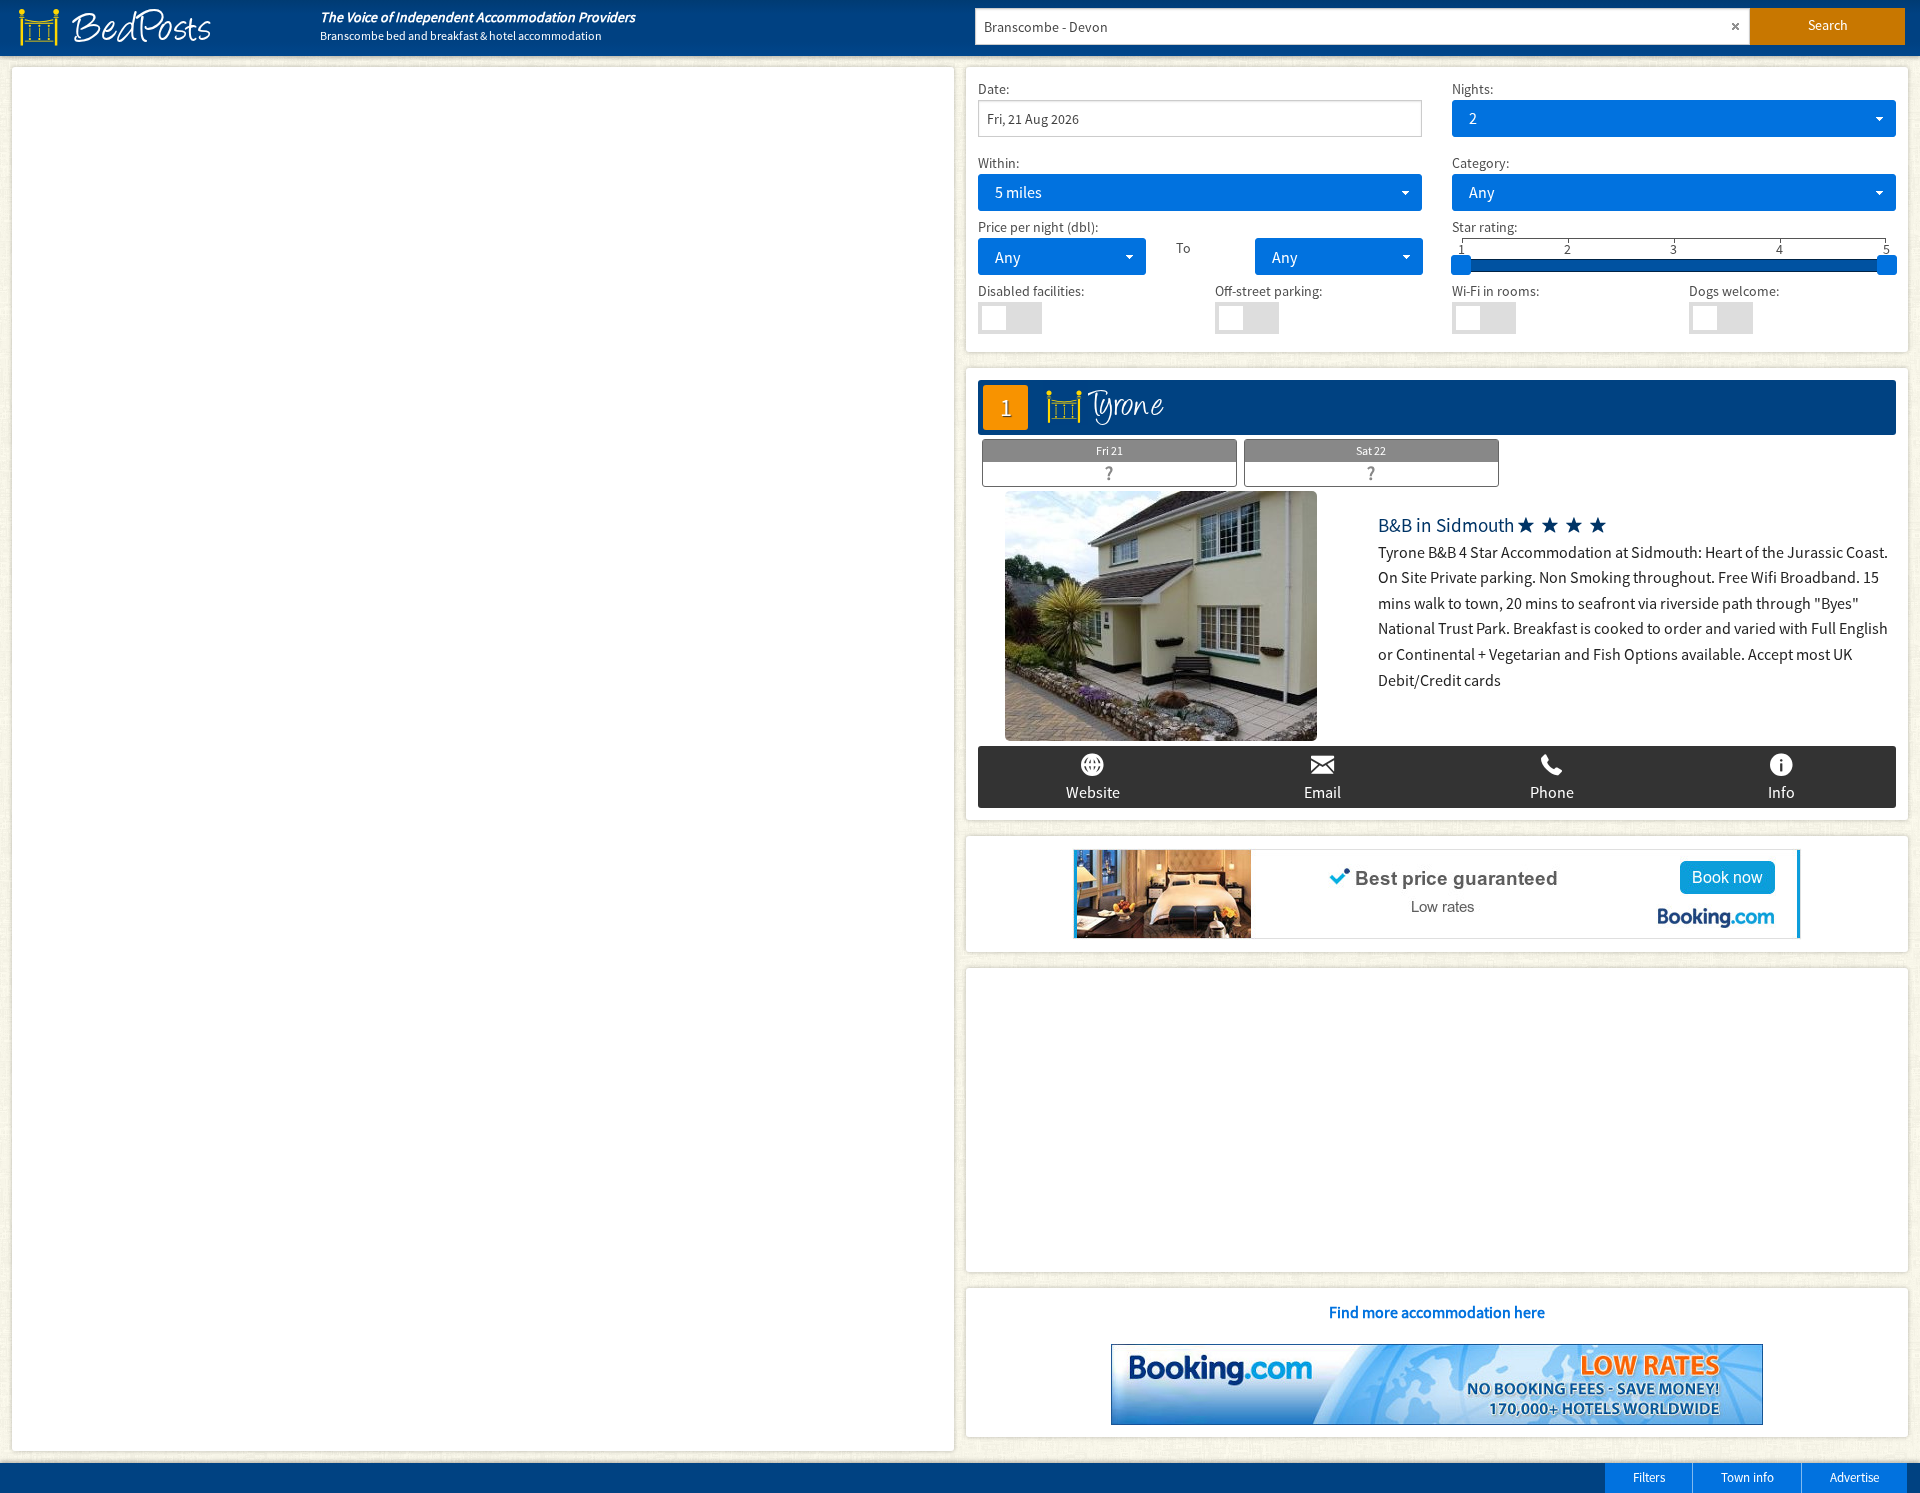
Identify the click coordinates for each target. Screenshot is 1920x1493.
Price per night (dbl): (1038, 227)
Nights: (1472, 89)
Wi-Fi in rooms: (1495, 291)
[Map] (483, 759)
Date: (993, 89)
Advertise (1854, 1477)
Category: (1480, 163)
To (1183, 248)
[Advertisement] (1437, 1120)
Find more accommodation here (1437, 1312)
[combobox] (1674, 118)
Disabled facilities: (1031, 291)
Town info (1747, 1477)
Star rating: (1484, 227)
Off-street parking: (1268, 291)
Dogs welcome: (1734, 291)
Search (1828, 25)
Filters (1649, 1477)
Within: (998, 163)
